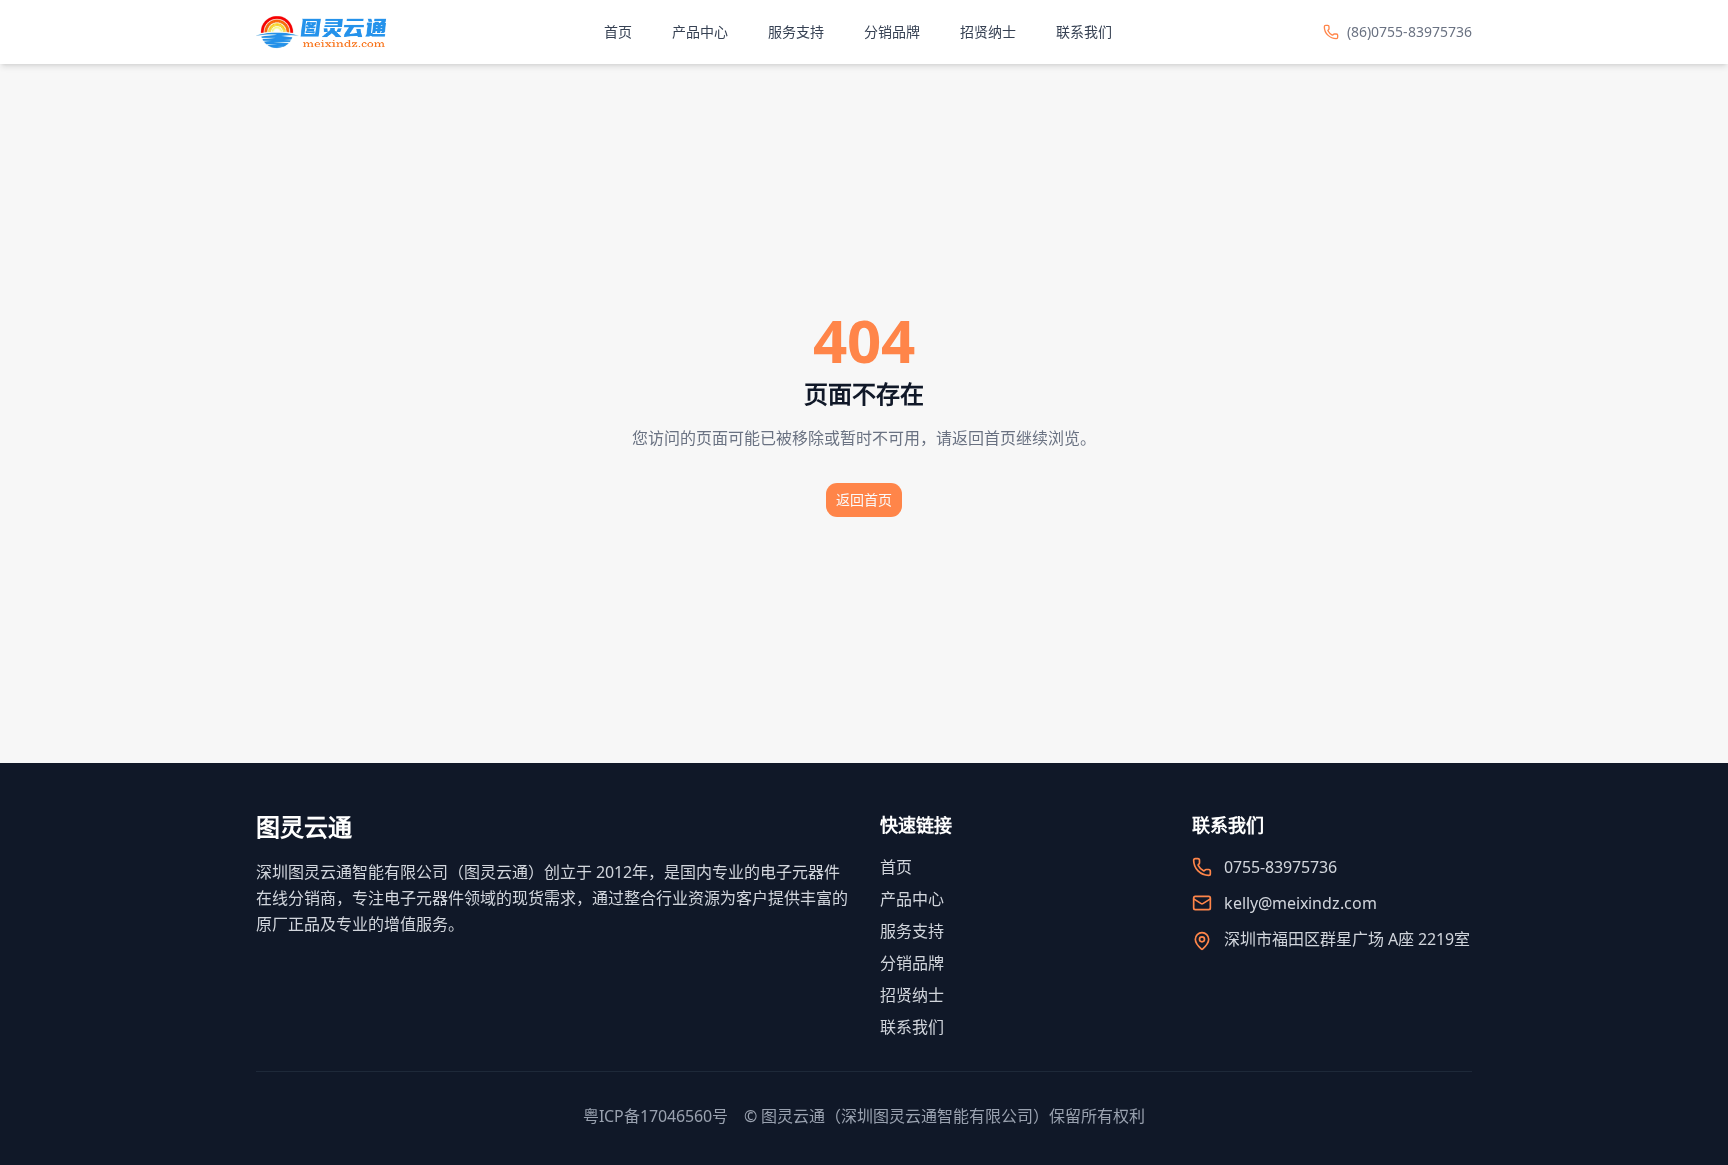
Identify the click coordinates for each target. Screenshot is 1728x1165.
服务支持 (796, 31)
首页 (618, 31)
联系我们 (1084, 31)
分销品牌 (892, 31)
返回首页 (864, 499)
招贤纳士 (988, 31)
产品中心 (700, 31)
